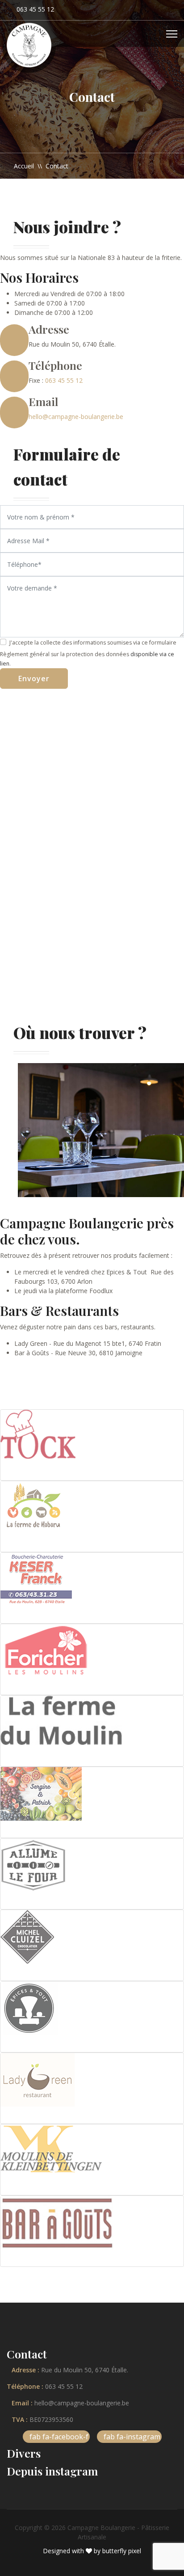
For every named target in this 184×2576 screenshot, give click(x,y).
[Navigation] (172, 34)
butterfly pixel (122, 2551)
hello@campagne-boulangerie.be (76, 417)
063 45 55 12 (35, 9)
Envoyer (34, 679)
